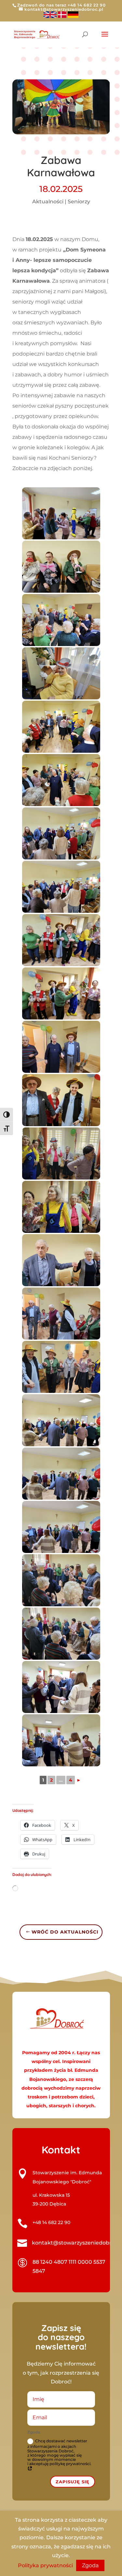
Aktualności (48, 202)
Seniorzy (79, 202)
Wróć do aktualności (65, 1932)
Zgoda (90, 2565)
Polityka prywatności (45, 2565)
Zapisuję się (73, 2482)
